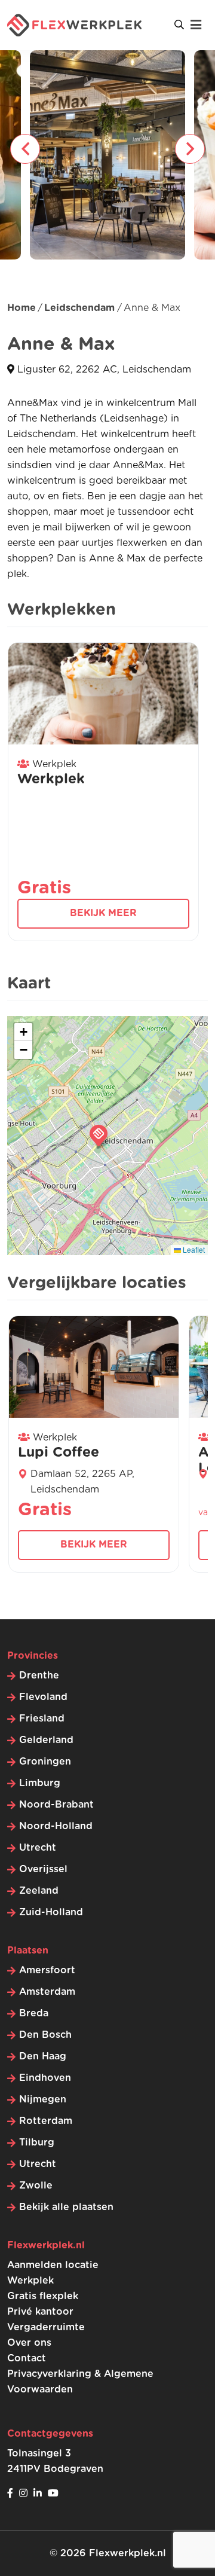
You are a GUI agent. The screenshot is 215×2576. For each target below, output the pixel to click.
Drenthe (39, 1675)
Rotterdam (46, 2121)
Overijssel (43, 1869)
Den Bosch (45, 2035)
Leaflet (193, 1249)
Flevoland (43, 1697)
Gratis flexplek (43, 2296)
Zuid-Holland (51, 1912)
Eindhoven (45, 2078)
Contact (27, 2358)
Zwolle (36, 2186)
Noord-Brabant (56, 1805)
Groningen (45, 1762)
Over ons (29, 2343)
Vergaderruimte (46, 2327)
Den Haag (43, 2056)
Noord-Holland (56, 1826)
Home (21, 308)
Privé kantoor (40, 2312)
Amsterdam (47, 1992)
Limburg (40, 1783)
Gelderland (46, 1740)
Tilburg (37, 2142)
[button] (99, 1136)
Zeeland (39, 1891)
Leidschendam (79, 308)
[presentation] (25, 149)
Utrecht (38, 1848)
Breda (34, 2013)
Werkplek (30, 2281)
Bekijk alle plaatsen (66, 2207)
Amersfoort (47, 1970)
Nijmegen (43, 2099)
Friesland (42, 1719)
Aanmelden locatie (53, 2265)
